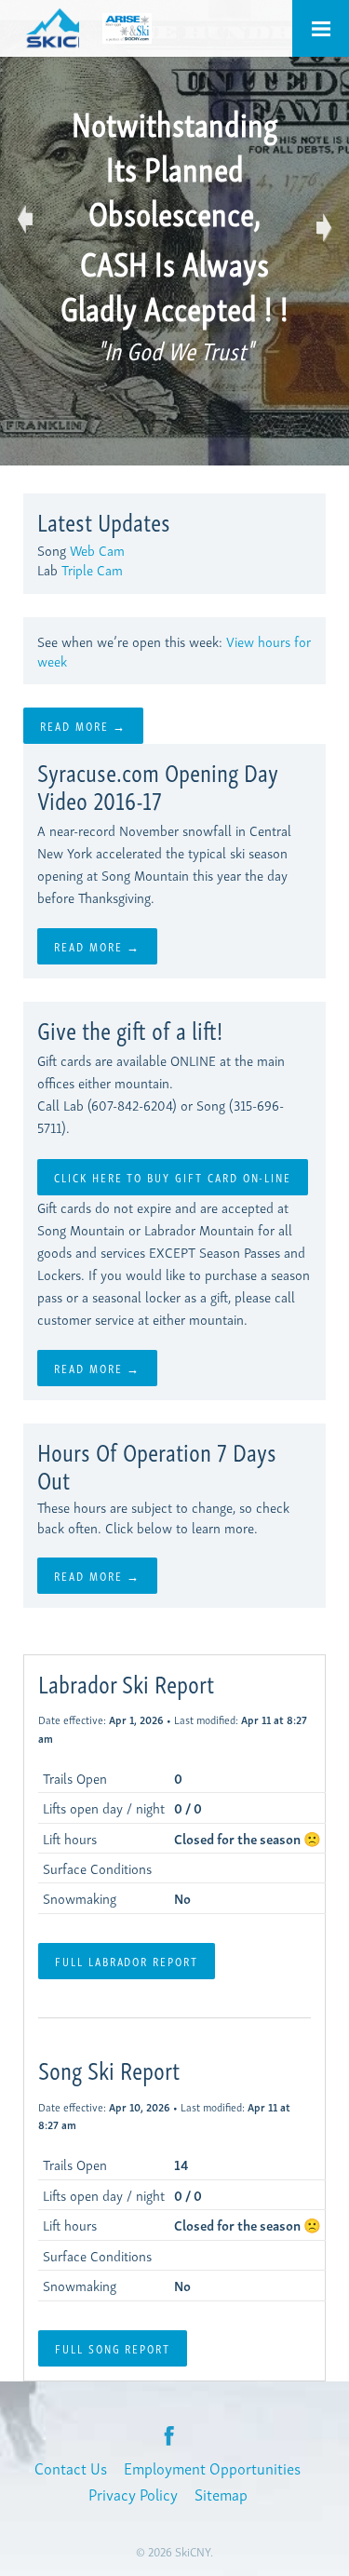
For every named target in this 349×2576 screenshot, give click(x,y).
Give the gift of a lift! (130, 1029)
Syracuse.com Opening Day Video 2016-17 (158, 785)
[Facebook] (170, 2435)
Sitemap (221, 2494)
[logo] (51, 28)
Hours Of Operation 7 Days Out (157, 1464)
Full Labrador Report (127, 1961)
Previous (28, 223)
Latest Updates (104, 520)
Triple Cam (92, 569)
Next (321, 223)
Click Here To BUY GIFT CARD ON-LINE (173, 1177)
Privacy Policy (133, 2494)
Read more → (83, 725)
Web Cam (97, 549)
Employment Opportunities (212, 2468)
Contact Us (71, 2468)
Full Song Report (113, 2348)
